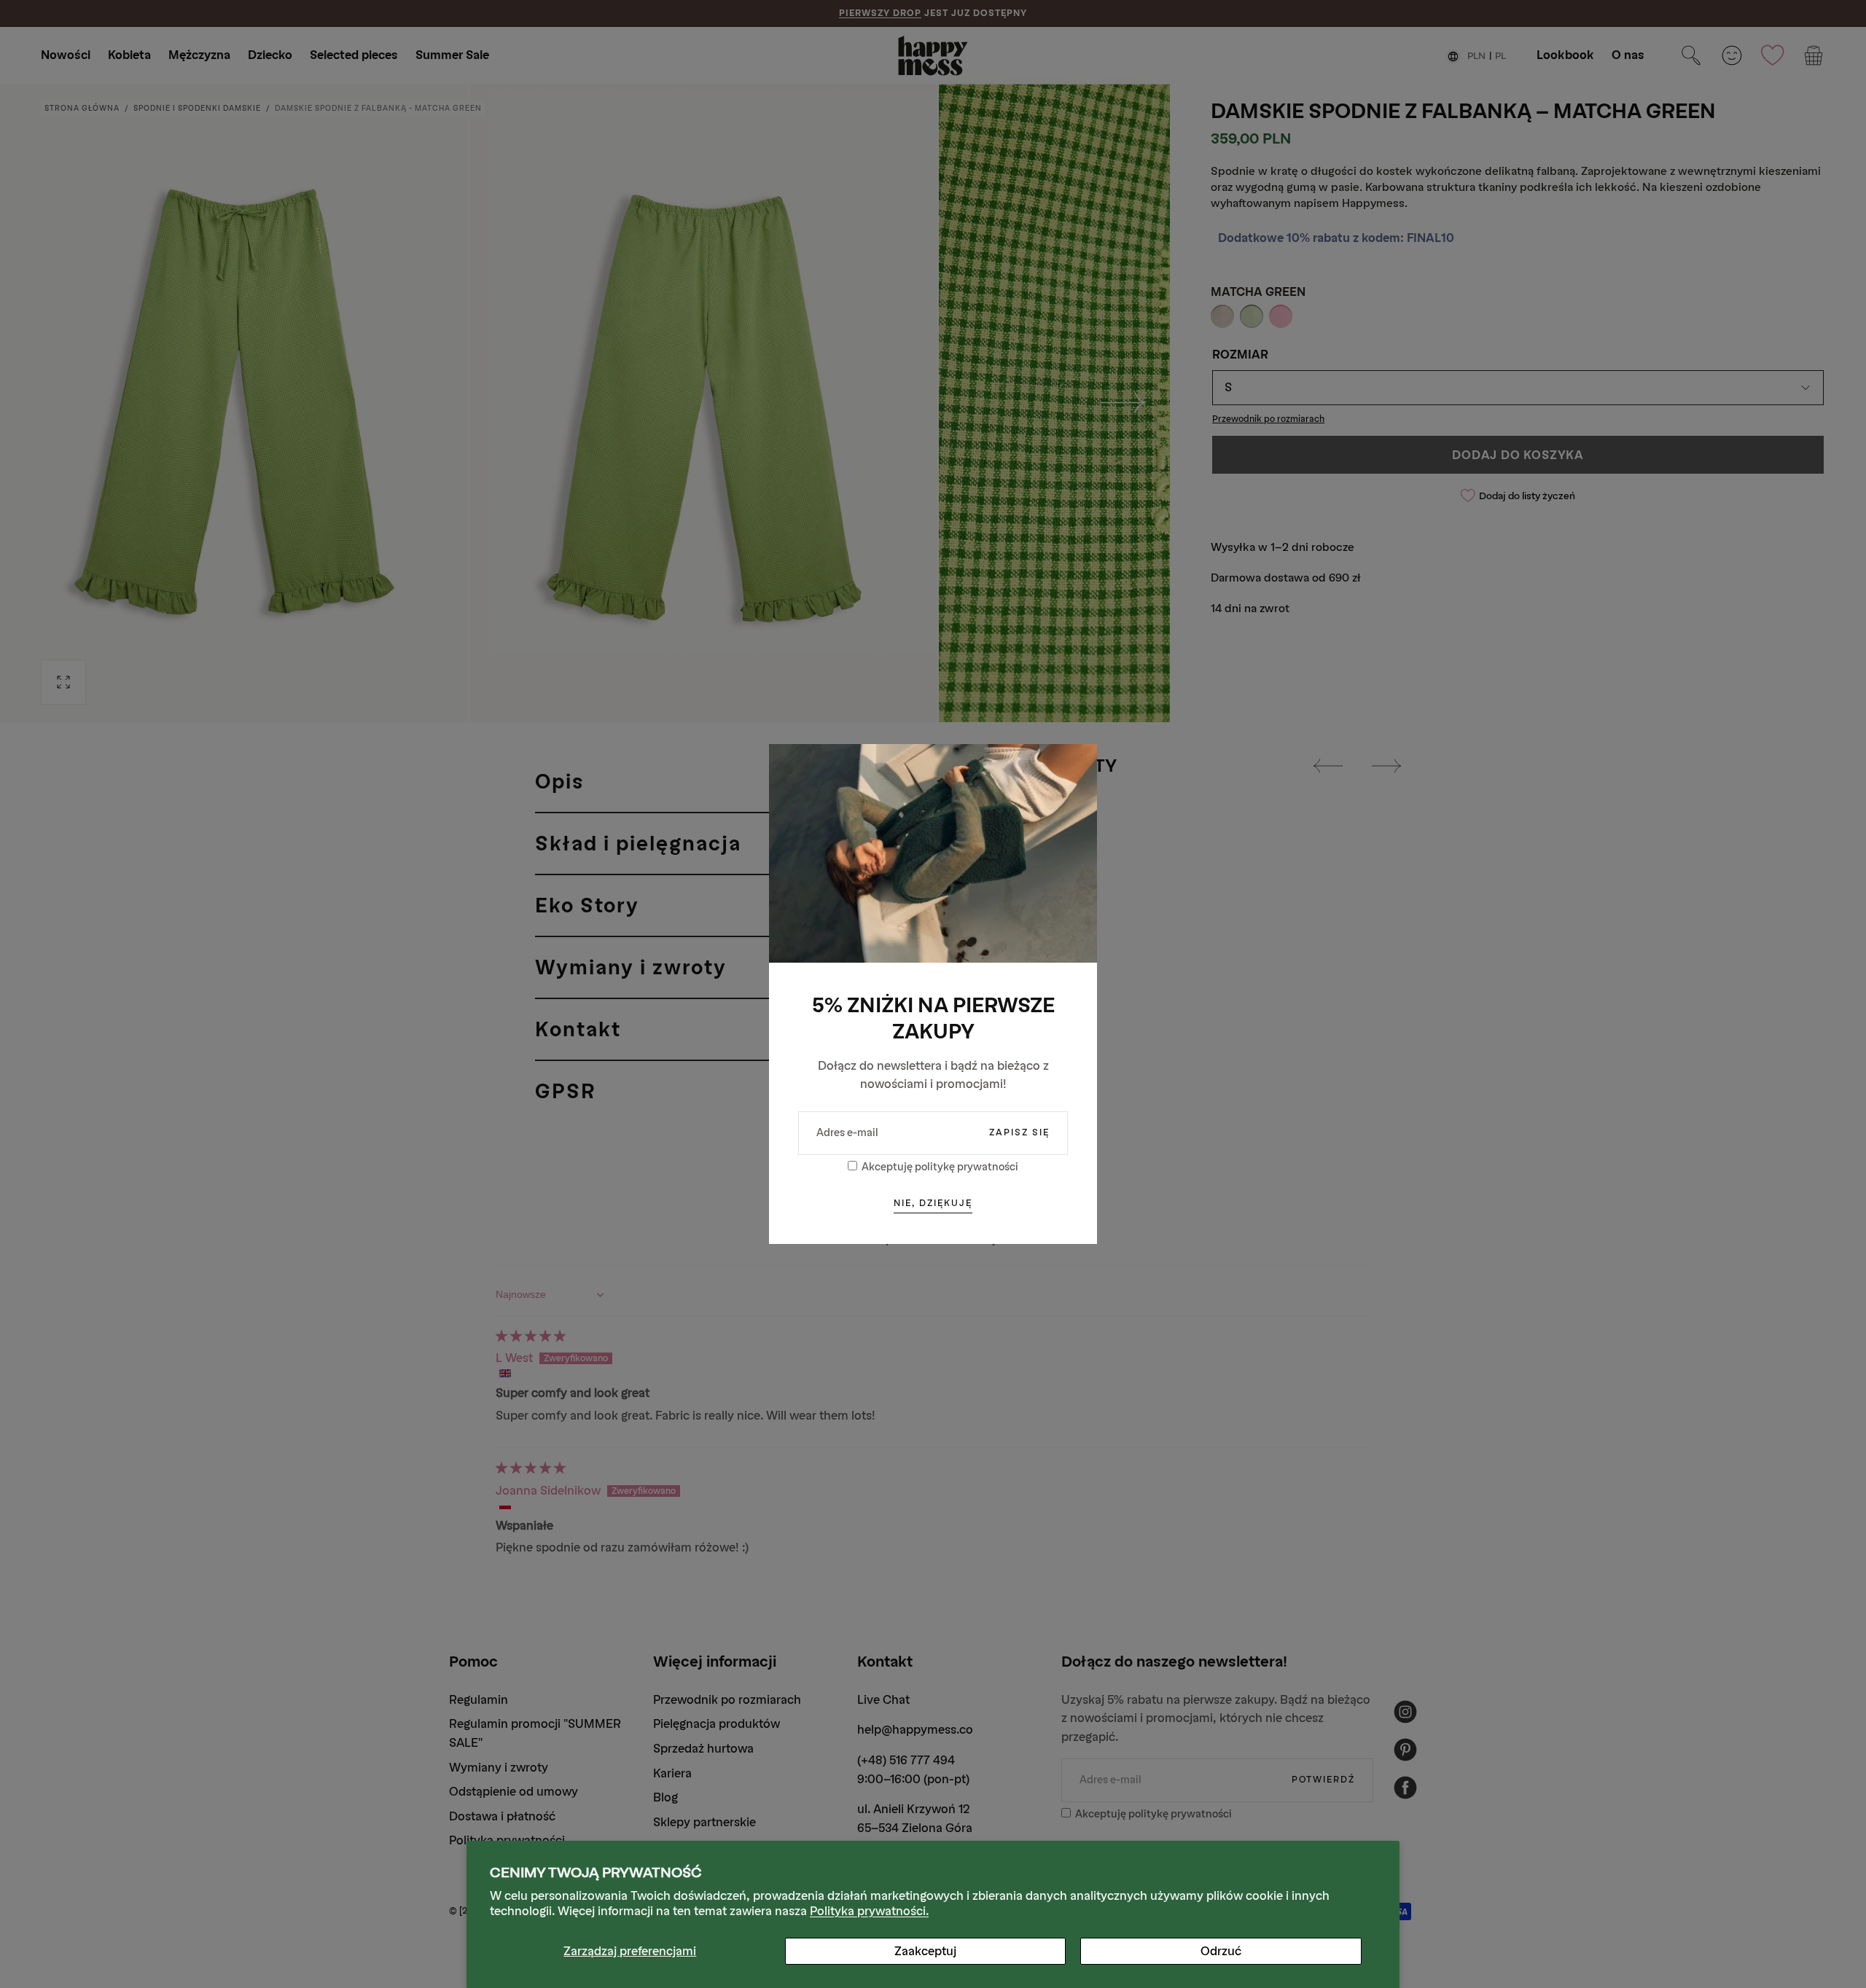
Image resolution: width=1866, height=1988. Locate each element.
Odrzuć (1221, 1951)
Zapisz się (1019, 1132)
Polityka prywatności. (869, 1911)
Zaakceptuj (925, 1951)
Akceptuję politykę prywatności (940, 1167)
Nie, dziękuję (933, 1203)
